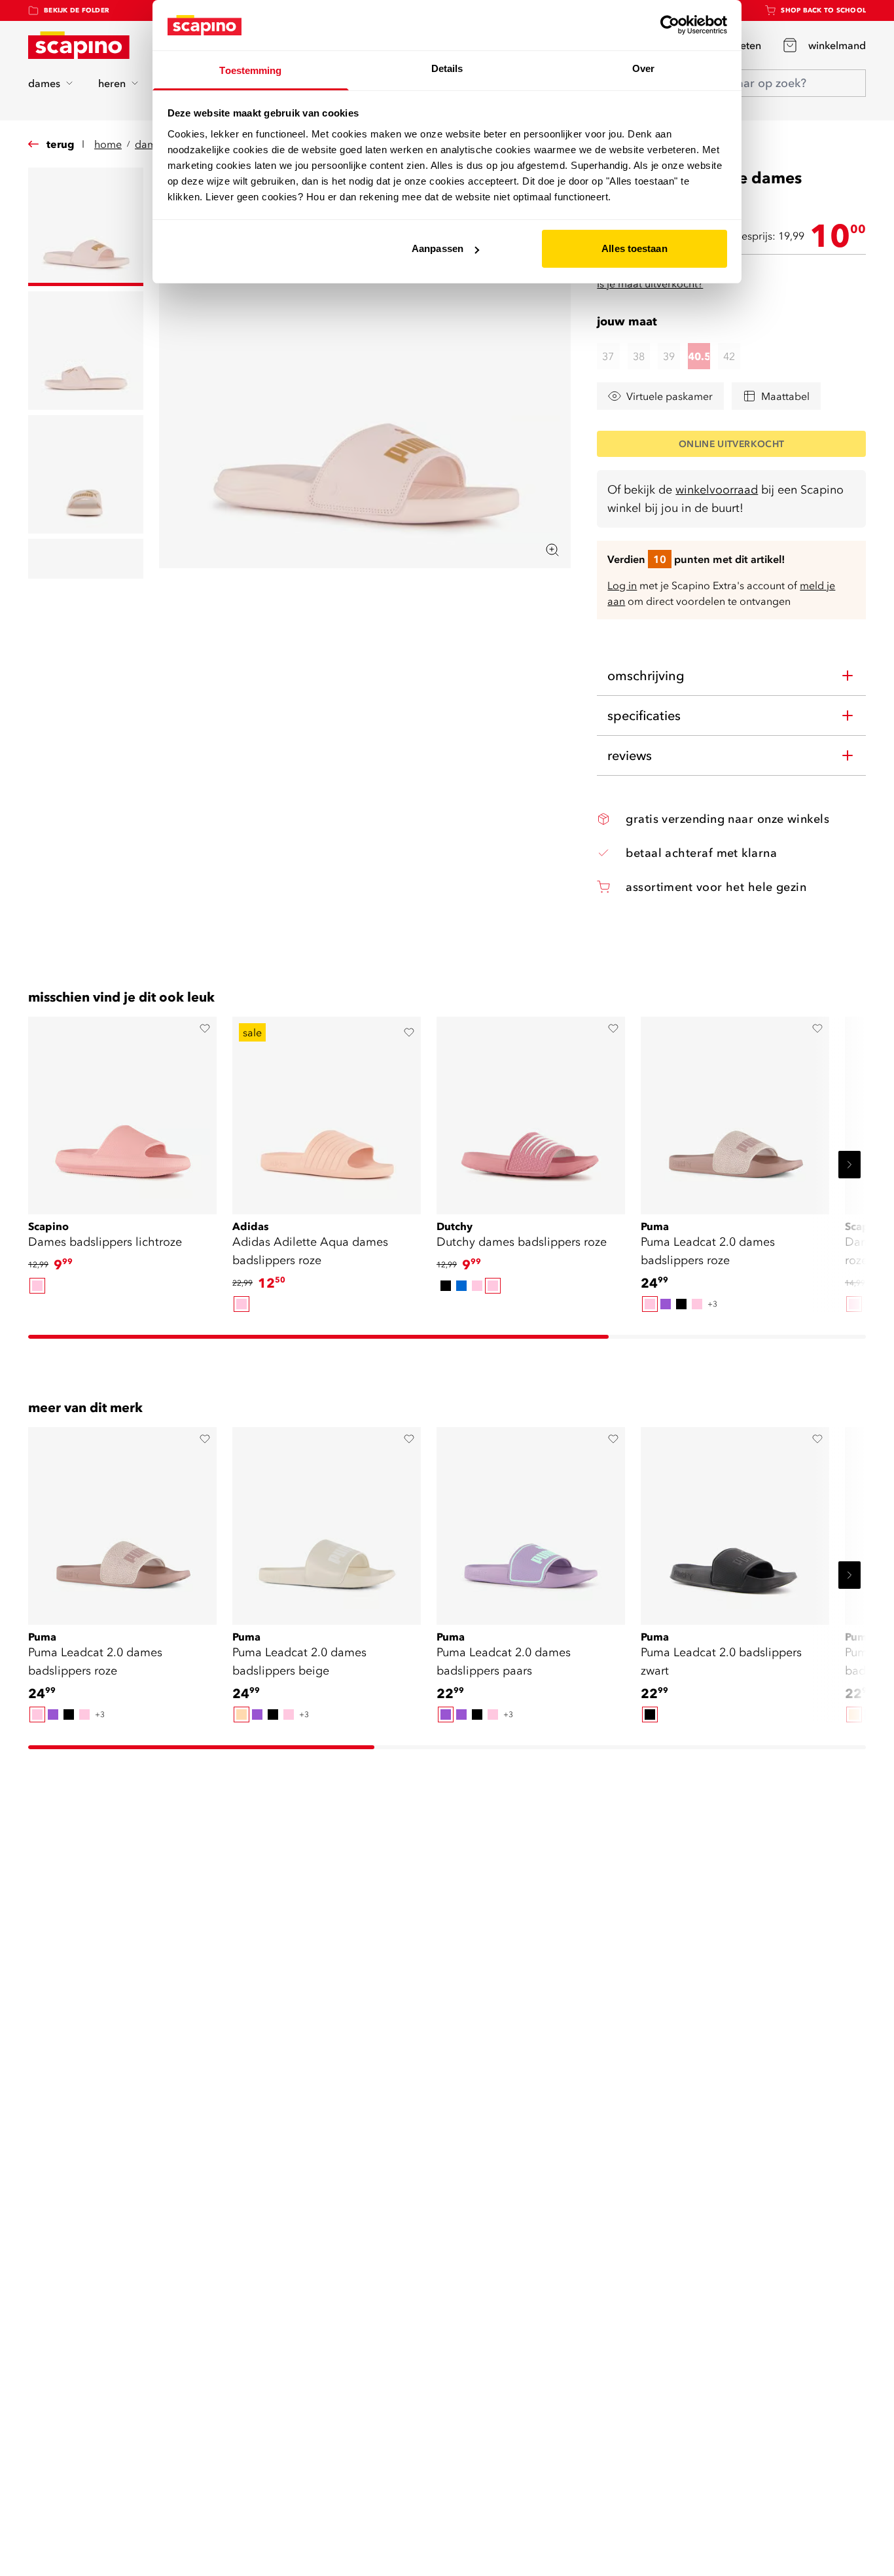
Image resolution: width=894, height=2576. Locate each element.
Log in (622, 585)
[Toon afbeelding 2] (86, 351)
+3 (712, 1304)
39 (669, 356)
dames (44, 83)
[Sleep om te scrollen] (318, 1337)
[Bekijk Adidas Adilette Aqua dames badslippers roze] (327, 1111)
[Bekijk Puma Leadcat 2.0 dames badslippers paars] (531, 1521)
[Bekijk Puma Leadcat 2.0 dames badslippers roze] (735, 1111)
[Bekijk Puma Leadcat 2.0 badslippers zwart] (735, 1521)
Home (108, 144)
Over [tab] (643, 68)
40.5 (699, 356)
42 (729, 356)
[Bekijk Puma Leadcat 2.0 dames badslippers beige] (327, 1521)
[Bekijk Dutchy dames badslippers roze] (531, 1111)
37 (608, 356)
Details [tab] (447, 68)
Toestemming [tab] (250, 70)
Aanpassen (438, 248)
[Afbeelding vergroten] (552, 550)
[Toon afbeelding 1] (86, 227)
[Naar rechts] (849, 1165)
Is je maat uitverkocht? (650, 283)
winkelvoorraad (717, 489)
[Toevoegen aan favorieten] (205, 1028)
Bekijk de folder (77, 10)
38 (639, 356)
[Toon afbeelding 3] (86, 474)
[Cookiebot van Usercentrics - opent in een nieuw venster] (670, 25)
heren (112, 83)
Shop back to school (823, 10)
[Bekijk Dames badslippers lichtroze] (122, 1111)
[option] (37, 1286)
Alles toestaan (634, 248)
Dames (151, 144)
